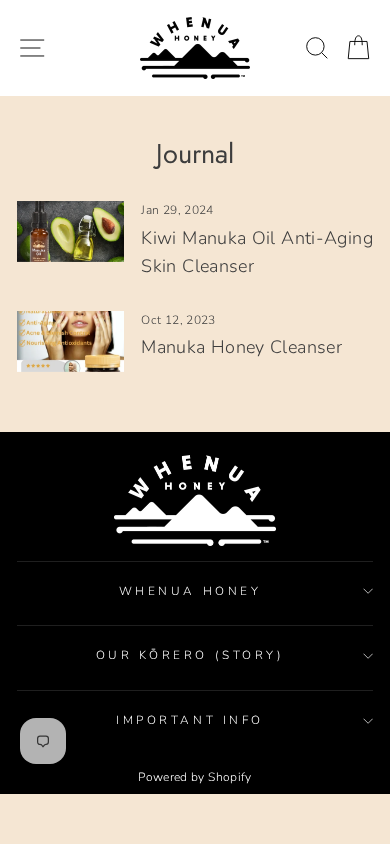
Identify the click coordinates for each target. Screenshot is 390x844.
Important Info (189, 720)
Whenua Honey (190, 591)
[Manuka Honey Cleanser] (70, 341)
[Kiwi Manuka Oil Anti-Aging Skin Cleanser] (70, 231)
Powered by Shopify (195, 777)
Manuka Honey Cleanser (241, 347)
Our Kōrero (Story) (190, 655)
